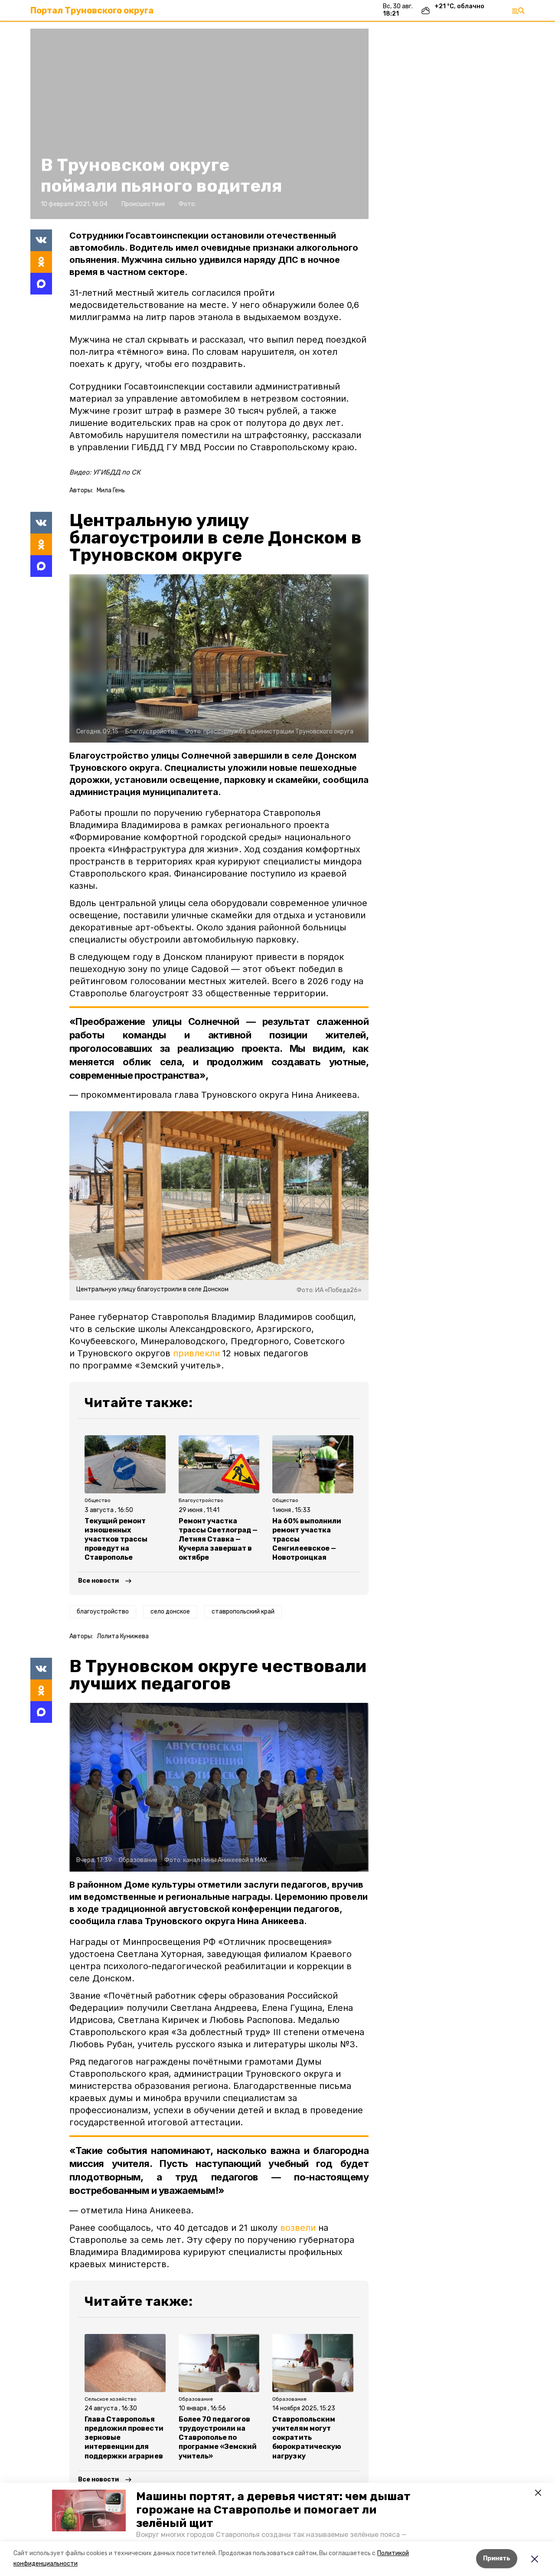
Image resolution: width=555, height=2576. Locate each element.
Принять (497, 2558)
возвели (298, 2228)
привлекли (196, 1353)
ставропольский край (243, 1612)
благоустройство (103, 1612)
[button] (89, 2511)
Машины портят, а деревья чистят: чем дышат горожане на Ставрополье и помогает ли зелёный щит (273, 2510)
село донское (170, 1612)
